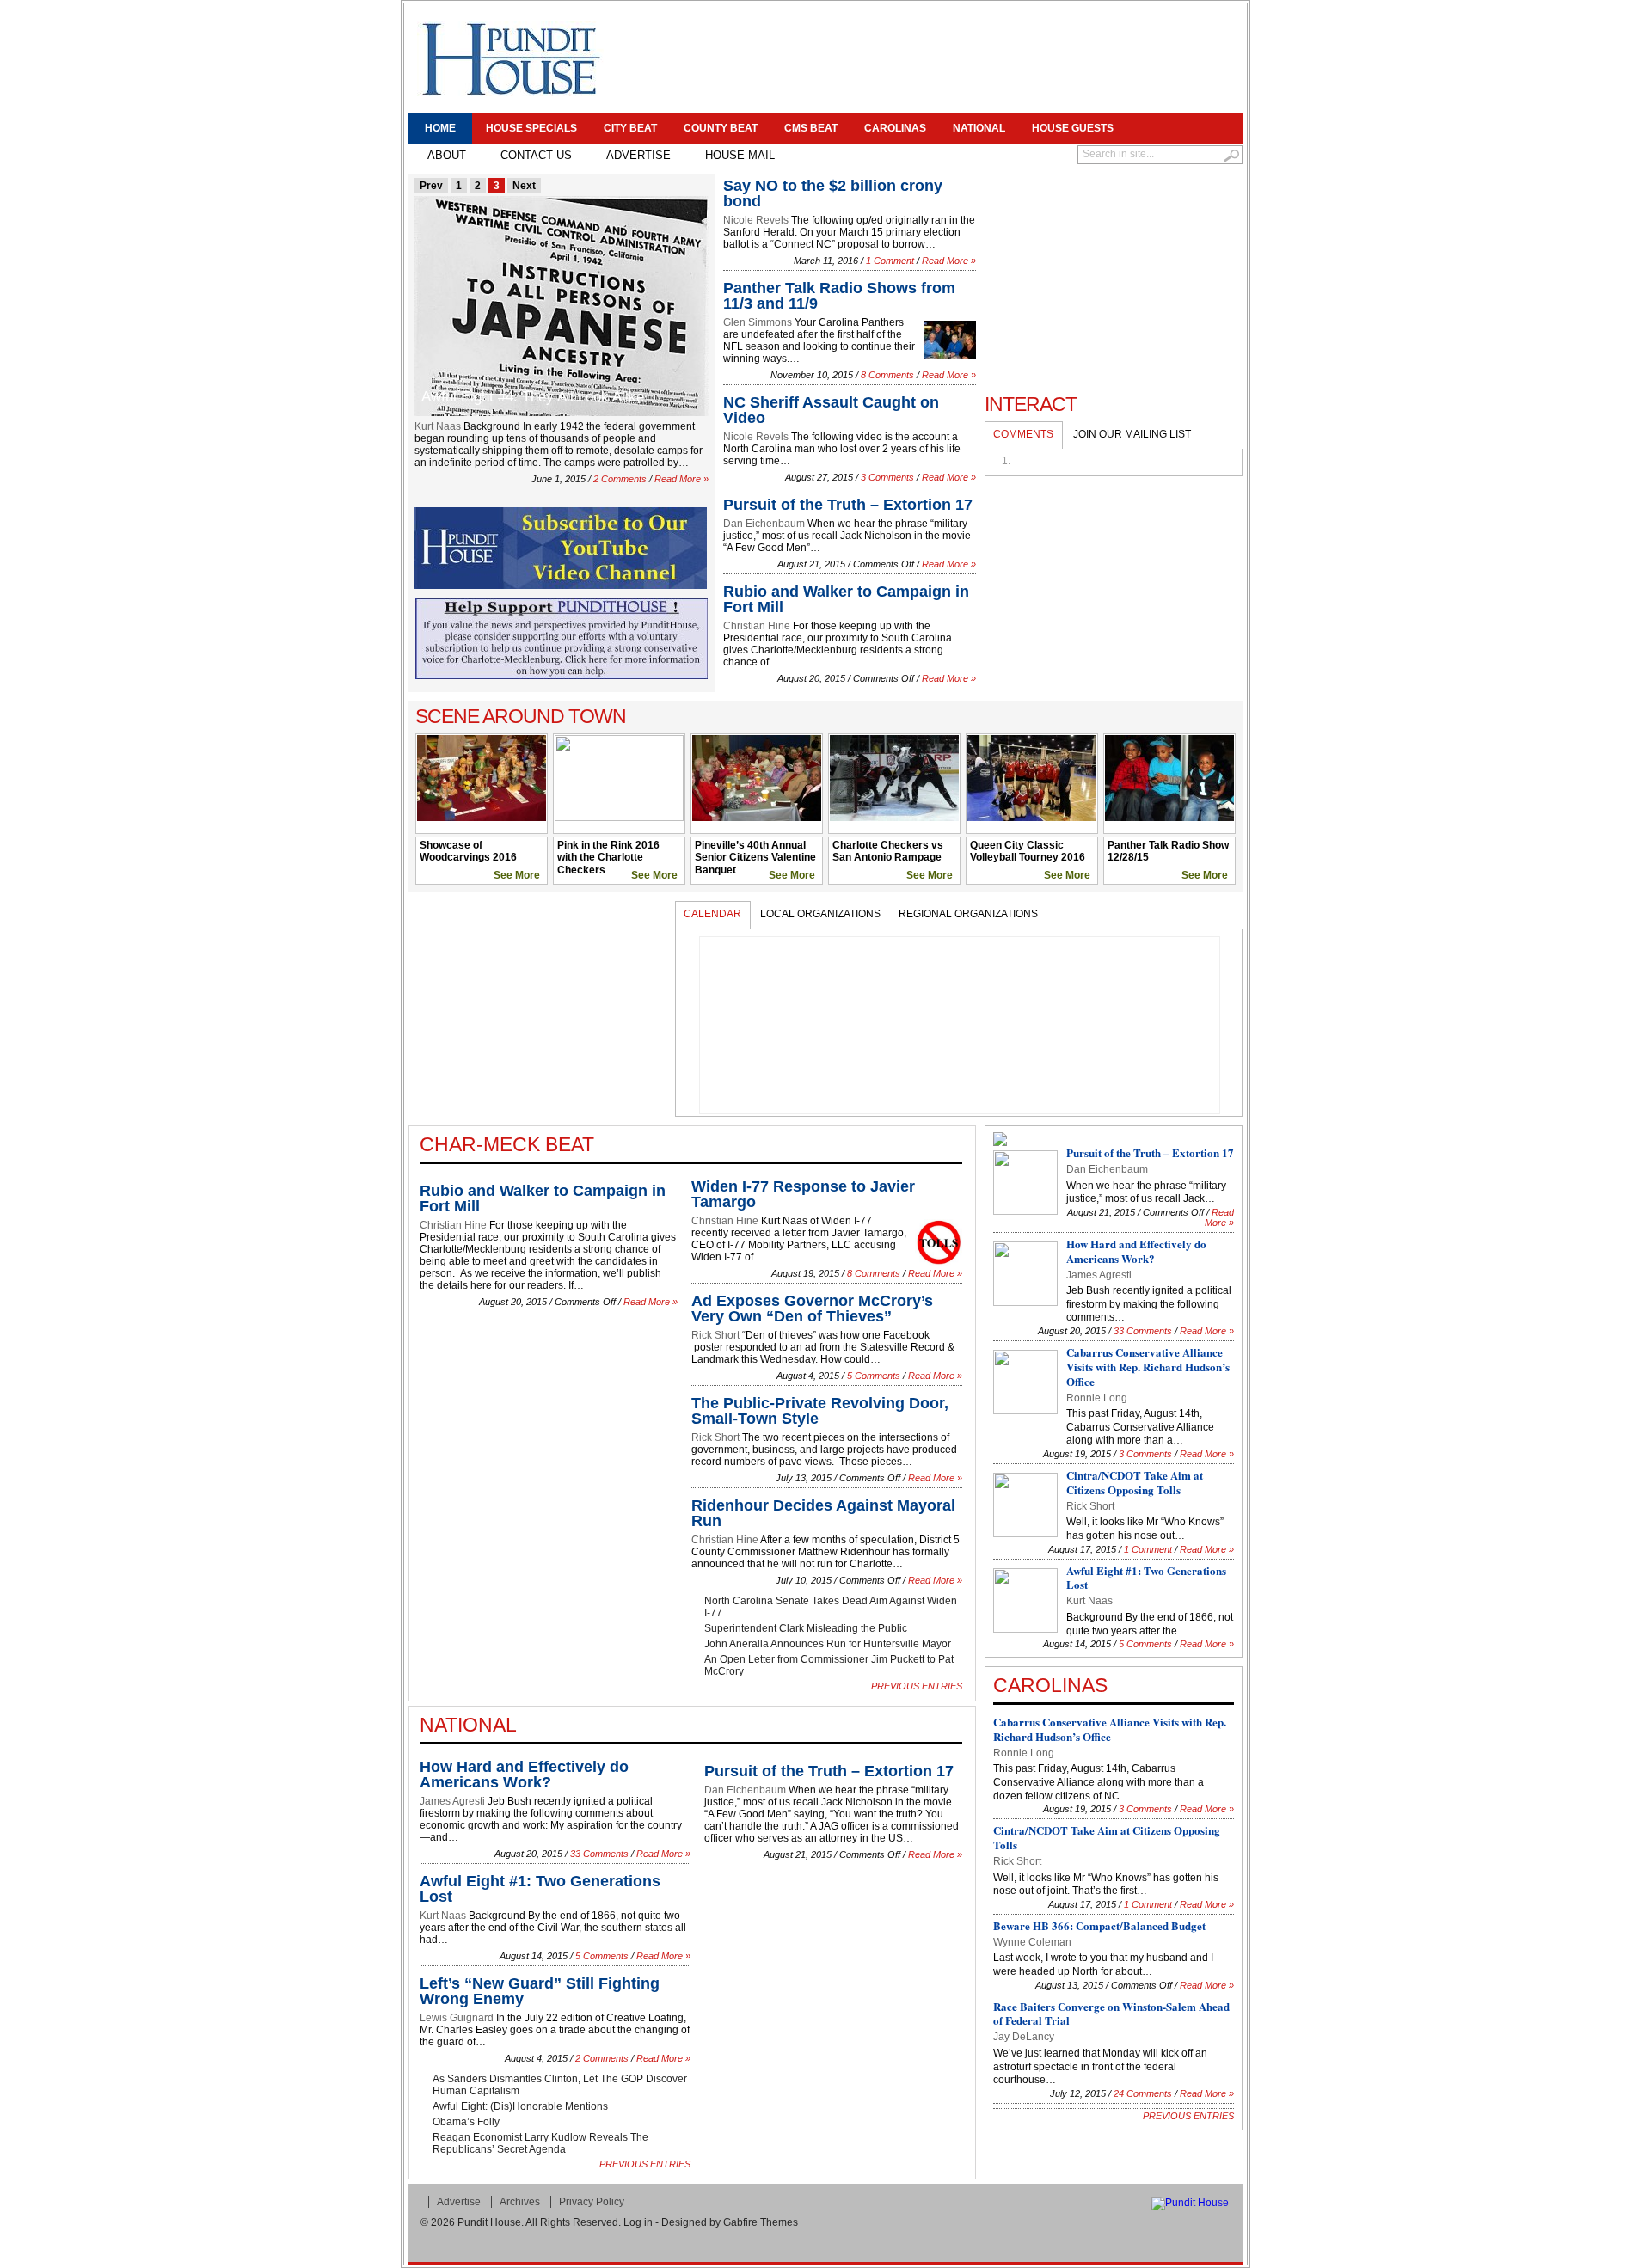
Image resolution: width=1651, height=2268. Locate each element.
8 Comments (887, 375)
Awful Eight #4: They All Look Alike (533, 397)
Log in (638, 2222)
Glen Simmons (758, 322)
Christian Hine (757, 626)
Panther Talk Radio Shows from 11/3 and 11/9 (839, 296)
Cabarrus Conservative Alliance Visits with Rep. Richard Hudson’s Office (1148, 1367)
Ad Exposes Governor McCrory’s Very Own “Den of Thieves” (812, 1309)
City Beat (630, 128)
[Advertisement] (925, 60)
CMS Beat (811, 128)
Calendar (712, 914)
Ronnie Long (1097, 1398)
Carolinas (895, 128)
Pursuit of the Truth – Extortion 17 (848, 505)
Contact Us (536, 155)
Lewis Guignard (457, 2018)
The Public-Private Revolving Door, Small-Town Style (820, 1411)
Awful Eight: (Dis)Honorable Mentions (520, 2106)
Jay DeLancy (1024, 2037)
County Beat (721, 128)
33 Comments (599, 1854)
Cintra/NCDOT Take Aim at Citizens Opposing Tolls (1135, 1482)
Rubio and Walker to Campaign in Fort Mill (846, 599)
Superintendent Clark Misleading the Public (806, 1628)
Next (524, 186)
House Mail (740, 155)
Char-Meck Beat (507, 1144)
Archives (520, 2202)
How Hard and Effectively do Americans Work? (524, 1775)
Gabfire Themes (761, 2222)
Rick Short (715, 1335)
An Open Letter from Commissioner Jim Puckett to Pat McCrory (829, 1665)
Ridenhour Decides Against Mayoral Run (823, 1513)
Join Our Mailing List (1132, 434)
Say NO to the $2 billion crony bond (833, 193)
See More (517, 875)
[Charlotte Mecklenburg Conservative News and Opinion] (510, 59)
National (979, 128)
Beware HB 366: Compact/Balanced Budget (1099, 1925)
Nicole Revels (756, 220)
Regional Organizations (968, 914)
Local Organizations (820, 914)
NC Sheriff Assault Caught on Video (831, 410)
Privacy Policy (592, 2202)
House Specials (531, 128)
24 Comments (1143, 2093)
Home (440, 128)
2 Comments (620, 479)
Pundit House (489, 2222)
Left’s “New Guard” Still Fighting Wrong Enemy (540, 1991)
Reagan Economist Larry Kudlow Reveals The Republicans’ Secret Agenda (540, 2143)
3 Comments (887, 477)
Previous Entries (917, 1686)
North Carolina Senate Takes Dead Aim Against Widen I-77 (831, 1607)
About (447, 155)
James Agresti (452, 1801)
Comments (1023, 434)
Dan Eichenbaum (764, 524)
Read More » (681, 479)
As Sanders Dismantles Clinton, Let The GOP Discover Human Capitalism (560, 2085)
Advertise (638, 155)
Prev (431, 186)
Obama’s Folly (466, 2122)
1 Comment (890, 261)
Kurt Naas (438, 426)
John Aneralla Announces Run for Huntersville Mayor (828, 1644)
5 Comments (874, 1376)
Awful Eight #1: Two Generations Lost (540, 1889)
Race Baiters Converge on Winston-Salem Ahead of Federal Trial (1111, 2014)
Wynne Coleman (1032, 1942)
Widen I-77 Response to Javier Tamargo (803, 1194)
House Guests (1073, 128)
